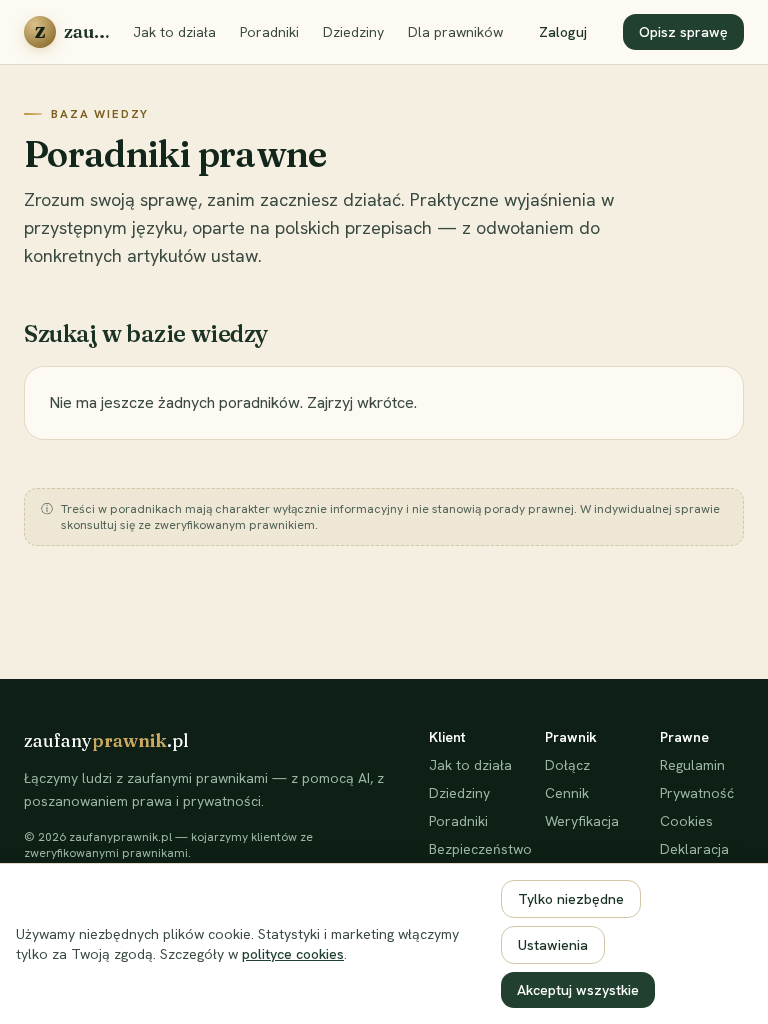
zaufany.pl (106, 740)
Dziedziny (353, 32)
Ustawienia (553, 945)
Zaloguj (563, 32)
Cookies (686, 821)
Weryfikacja (582, 821)
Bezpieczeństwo (471, 849)
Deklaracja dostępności (699, 859)
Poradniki (269, 32)
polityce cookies (293, 954)
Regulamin (692, 765)
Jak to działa (174, 32)
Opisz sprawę (683, 32)
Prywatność (697, 793)
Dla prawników (455, 32)
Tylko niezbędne (571, 899)
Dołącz (567, 765)
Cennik (567, 793)
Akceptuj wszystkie (578, 990)
